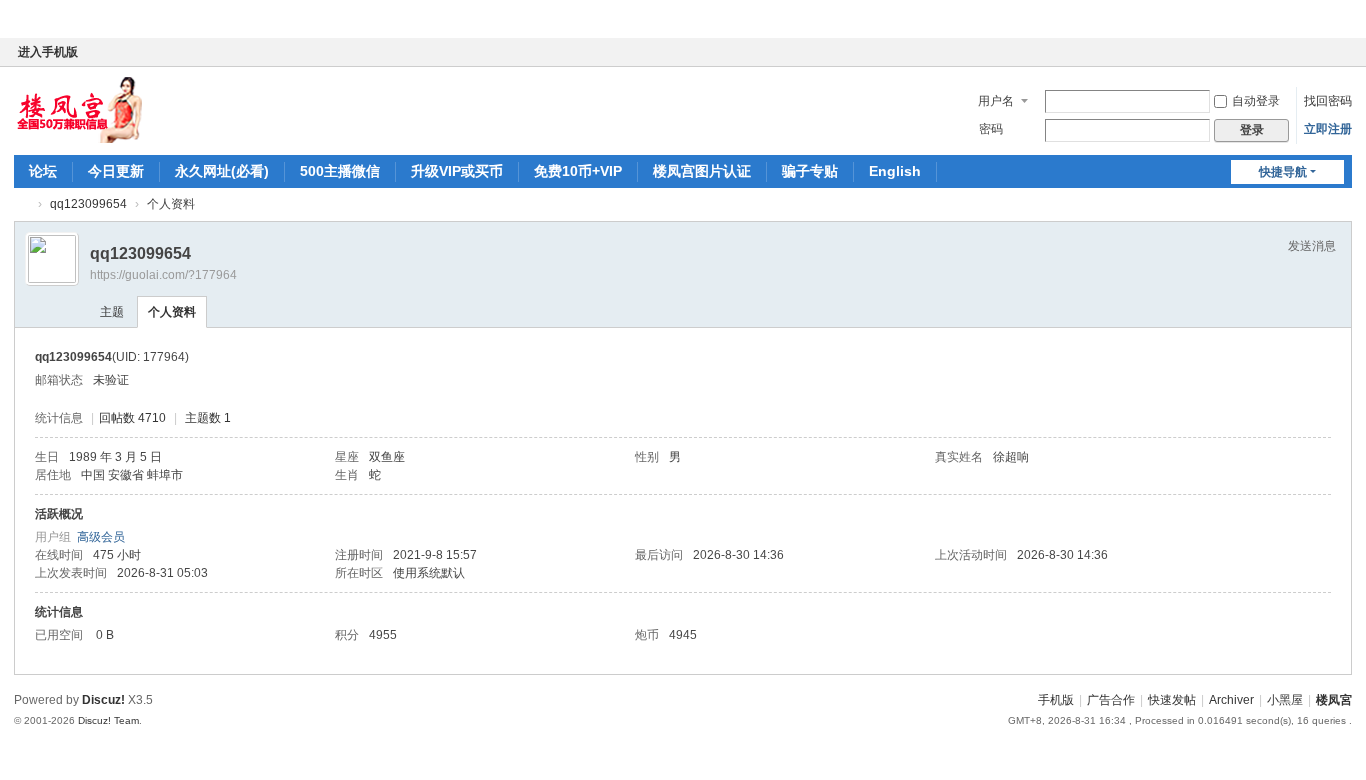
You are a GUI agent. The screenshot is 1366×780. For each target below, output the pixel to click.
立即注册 (1328, 129)
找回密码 (1328, 101)
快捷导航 (1283, 172)
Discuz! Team (108, 720)
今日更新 (116, 171)
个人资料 (172, 312)
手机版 (1056, 700)
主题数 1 (208, 418)
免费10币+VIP (578, 171)
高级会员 (101, 537)
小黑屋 (1285, 700)
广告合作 (1111, 700)
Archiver (1231, 700)
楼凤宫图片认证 (702, 171)
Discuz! (103, 700)
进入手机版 (48, 52)
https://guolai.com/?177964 (163, 275)
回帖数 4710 (132, 418)
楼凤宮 (22, 204)
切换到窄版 (1343, 60)
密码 (991, 129)
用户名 (996, 101)
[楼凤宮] (78, 109)
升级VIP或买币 (457, 171)
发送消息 (1312, 246)
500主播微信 (340, 171)
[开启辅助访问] (1324, 52)
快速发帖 (1172, 700)
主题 (112, 312)
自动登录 (1256, 101)
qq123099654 (88, 204)
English (895, 171)
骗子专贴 (810, 171)
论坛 (43, 171)
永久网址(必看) (222, 171)
